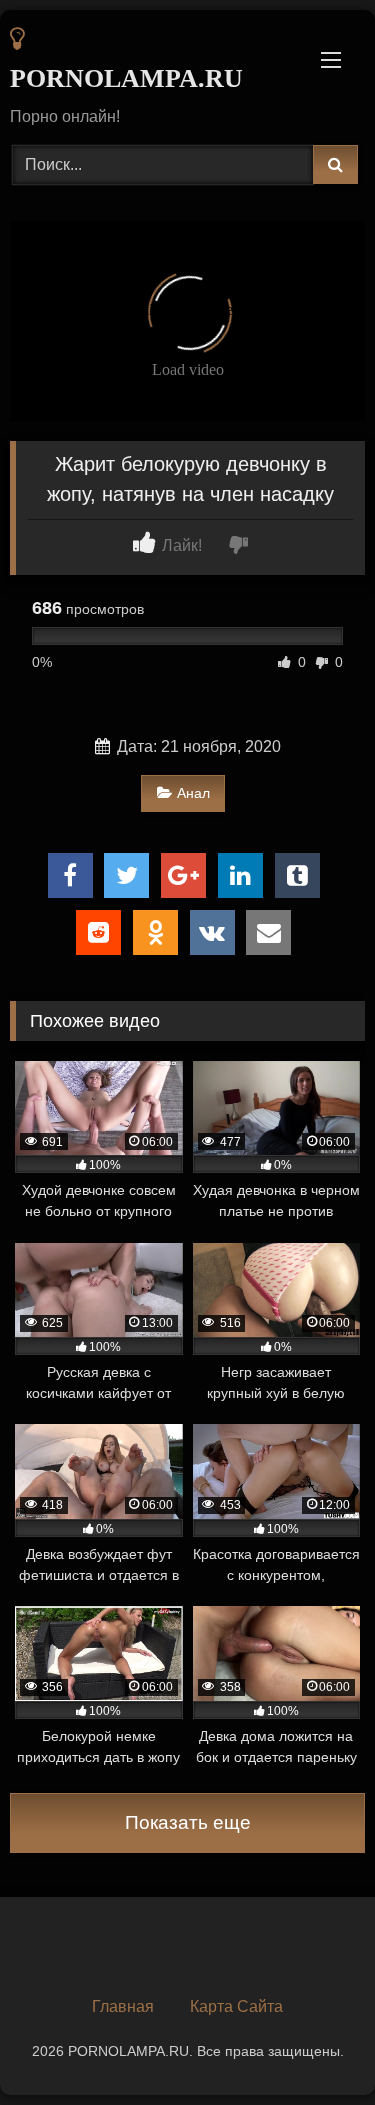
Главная (123, 2006)
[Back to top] (313, 2045)
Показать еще (188, 1822)
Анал (193, 793)
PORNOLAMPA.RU (126, 78)
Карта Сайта (236, 2006)
